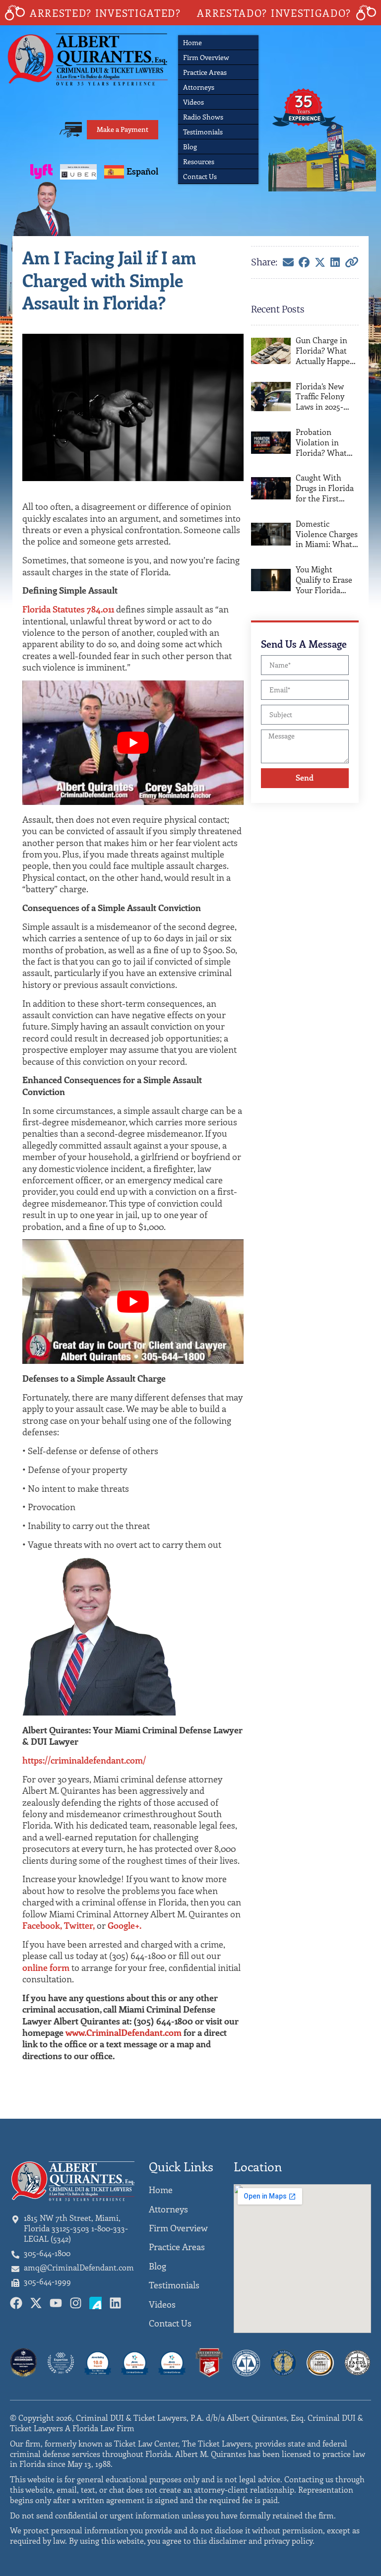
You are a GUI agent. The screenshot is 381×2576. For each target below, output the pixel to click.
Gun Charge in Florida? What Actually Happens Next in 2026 (327, 351)
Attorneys (199, 87)
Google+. (125, 1925)
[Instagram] (76, 2303)
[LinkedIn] (335, 262)
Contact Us (200, 176)
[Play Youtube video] (133, 743)
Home (192, 42)
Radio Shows (203, 117)
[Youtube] (56, 2303)
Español (142, 171)
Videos (193, 102)
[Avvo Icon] (95, 2303)
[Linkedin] (115, 2303)
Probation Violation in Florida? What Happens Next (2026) (321, 442)
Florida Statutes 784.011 (68, 609)
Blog (190, 147)
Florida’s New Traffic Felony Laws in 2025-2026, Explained (324, 397)
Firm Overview (206, 57)
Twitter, (79, 1925)
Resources (199, 161)
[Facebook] (304, 262)
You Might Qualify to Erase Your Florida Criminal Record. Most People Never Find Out (326, 580)
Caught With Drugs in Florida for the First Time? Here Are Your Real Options (325, 488)
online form (46, 1967)
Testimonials (203, 132)
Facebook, (42, 1925)
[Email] (288, 262)
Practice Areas (205, 72)
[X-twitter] (36, 2303)
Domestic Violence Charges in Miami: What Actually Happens (327, 534)
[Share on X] (320, 262)
